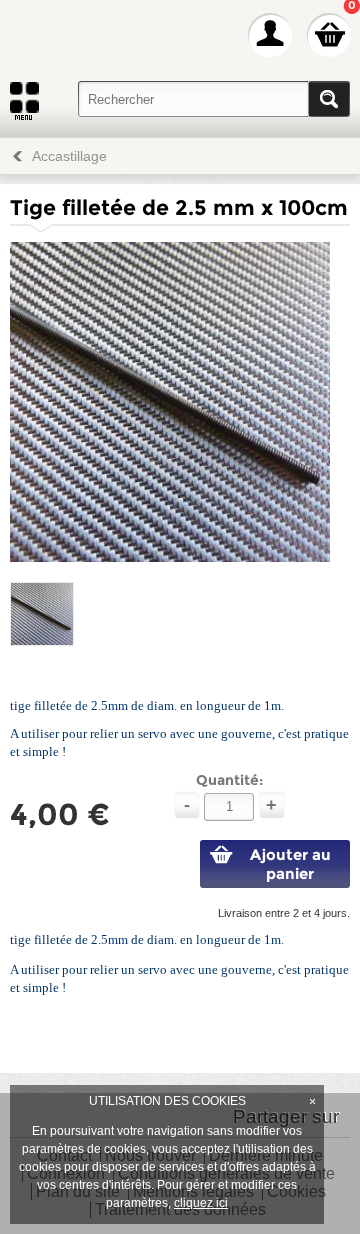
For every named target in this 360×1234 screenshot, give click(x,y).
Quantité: (229, 780)
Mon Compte (270, 35)
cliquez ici (201, 1203)
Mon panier (329, 35)
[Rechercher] (329, 99)
